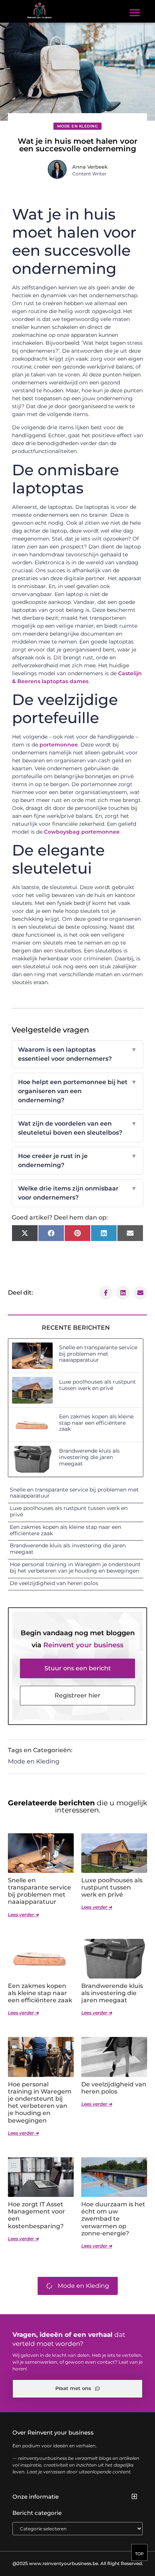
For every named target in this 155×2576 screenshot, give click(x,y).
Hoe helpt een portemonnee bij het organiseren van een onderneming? (78, 1091)
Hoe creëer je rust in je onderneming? (78, 1161)
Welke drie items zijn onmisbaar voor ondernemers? (78, 1193)
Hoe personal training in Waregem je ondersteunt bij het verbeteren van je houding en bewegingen (75, 1568)
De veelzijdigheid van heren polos (54, 1583)
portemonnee (59, 745)
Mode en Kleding (78, 126)
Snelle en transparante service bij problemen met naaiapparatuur (98, 1354)
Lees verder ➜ (23, 1915)
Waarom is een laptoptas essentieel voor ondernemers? (78, 1054)
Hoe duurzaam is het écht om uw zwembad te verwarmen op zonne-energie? (113, 2219)
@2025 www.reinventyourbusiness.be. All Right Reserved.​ (78, 2563)
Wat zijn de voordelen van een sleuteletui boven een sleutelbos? (78, 1128)
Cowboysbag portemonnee (82, 832)
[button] (135, 12)
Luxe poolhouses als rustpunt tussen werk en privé (97, 1385)
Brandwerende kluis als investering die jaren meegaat (89, 1457)
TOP (139, 2554)
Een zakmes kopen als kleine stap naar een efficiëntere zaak (96, 1423)
